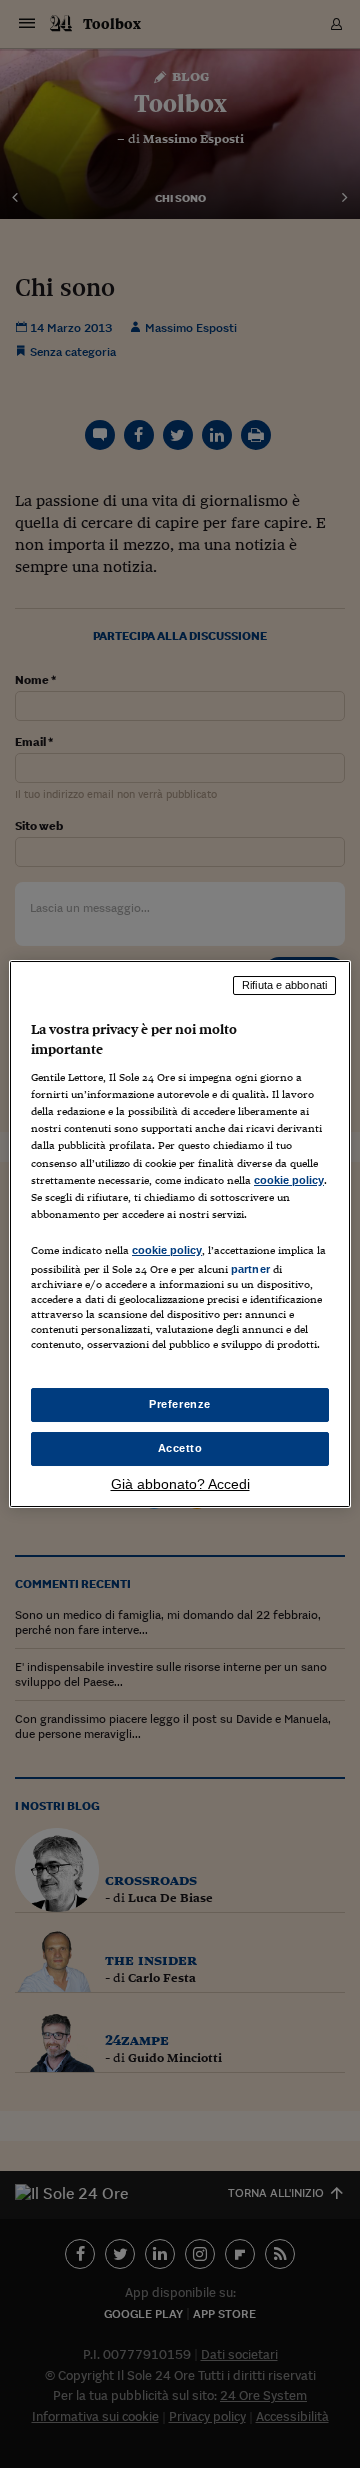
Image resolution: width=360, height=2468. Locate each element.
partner (250, 1269)
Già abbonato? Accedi (180, 1484)
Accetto (180, 1448)
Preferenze (180, 1404)
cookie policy (289, 1180)
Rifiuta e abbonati (284, 985)
